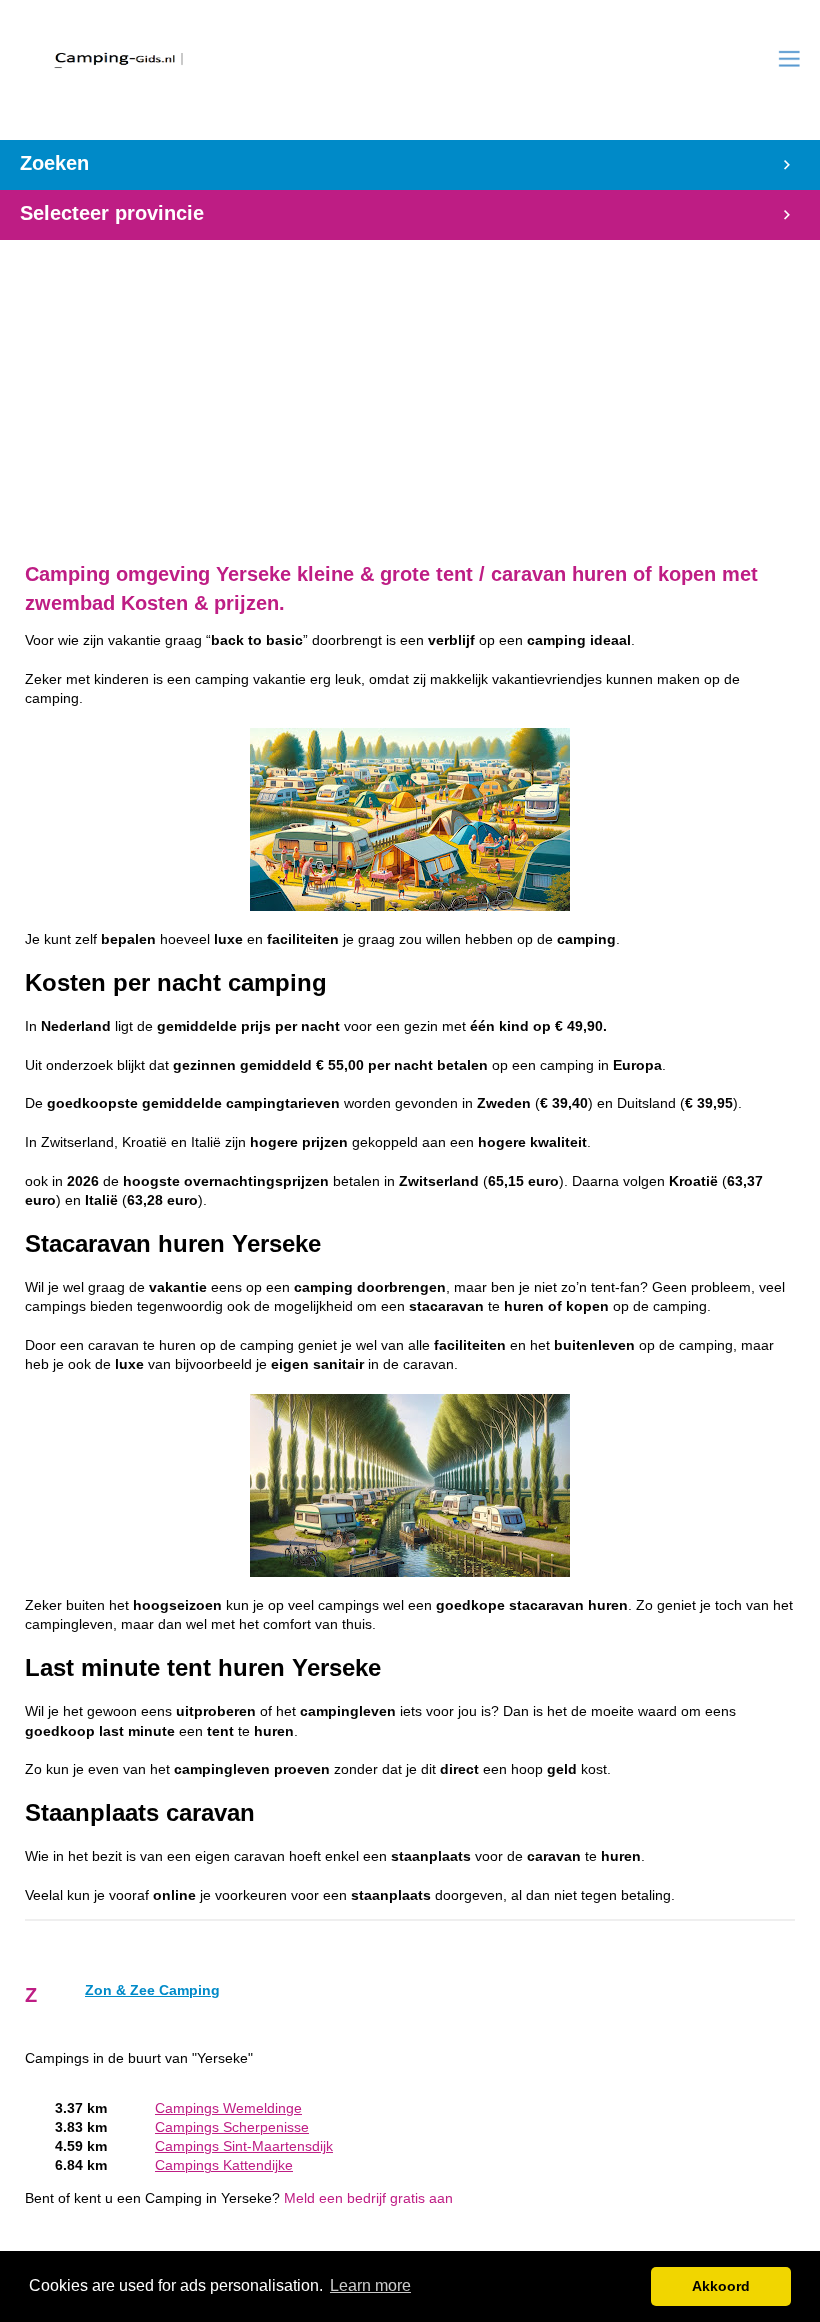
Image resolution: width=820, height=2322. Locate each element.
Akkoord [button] (721, 2286)
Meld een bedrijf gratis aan (368, 2198)
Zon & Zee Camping (152, 1990)
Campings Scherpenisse (232, 2127)
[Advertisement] (410, 380)
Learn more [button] (370, 2285)
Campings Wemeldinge (228, 2108)
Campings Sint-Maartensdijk (244, 2146)
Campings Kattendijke (224, 2165)
